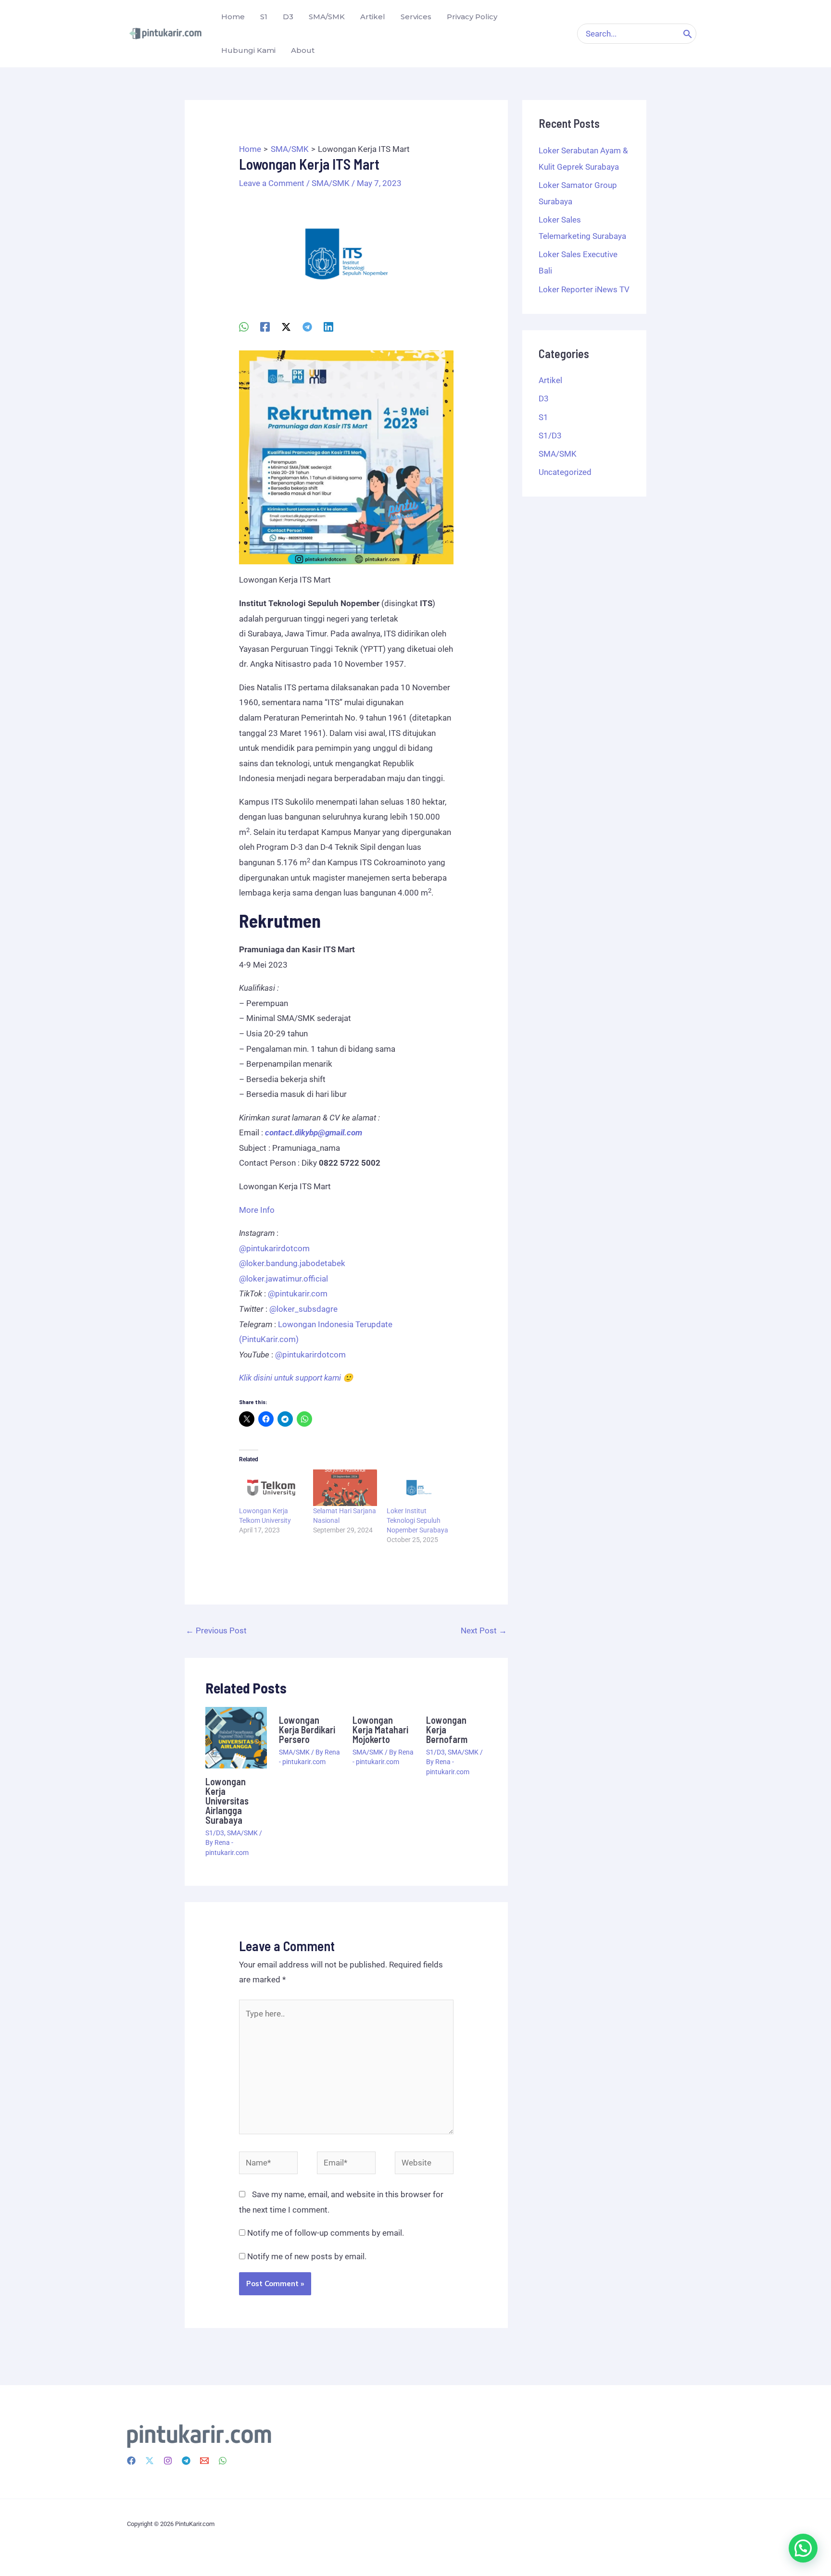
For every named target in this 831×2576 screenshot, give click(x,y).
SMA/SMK (331, 183)
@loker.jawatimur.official (283, 1279)
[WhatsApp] (244, 327)
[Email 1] (204, 2461)
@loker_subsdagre (303, 1309)
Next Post (484, 1630)
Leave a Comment (272, 183)
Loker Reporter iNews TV (584, 289)
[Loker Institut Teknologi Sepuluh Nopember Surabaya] (419, 1488)
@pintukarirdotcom (274, 1248)
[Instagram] (168, 2461)
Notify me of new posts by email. (307, 2256)
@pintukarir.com (298, 1294)
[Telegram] (307, 327)
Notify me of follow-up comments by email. (326, 2233)
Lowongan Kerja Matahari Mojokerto (380, 1730)
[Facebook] (265, 327)
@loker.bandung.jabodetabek (292, 1263)
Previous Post (216, 1630)
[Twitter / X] (286, 327)
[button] (803, 2548)
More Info (257, 1210)
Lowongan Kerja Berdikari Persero (307, 1730)
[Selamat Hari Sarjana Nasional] (345, 1488)
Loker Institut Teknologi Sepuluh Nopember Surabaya (417, 1520)
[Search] (688, 34)
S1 (543, 417)
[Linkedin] (328, 327)
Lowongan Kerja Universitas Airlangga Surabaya (227, 1801)
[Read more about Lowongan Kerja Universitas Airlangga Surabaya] (236, 1737)
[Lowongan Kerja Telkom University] (271, 1488)
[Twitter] (150, 2461)
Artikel (550, 380)
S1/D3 (215, 1833)
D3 (544, 398)
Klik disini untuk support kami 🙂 (296, 1378)
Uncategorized (565, 472)
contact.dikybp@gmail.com (314, 1132)
